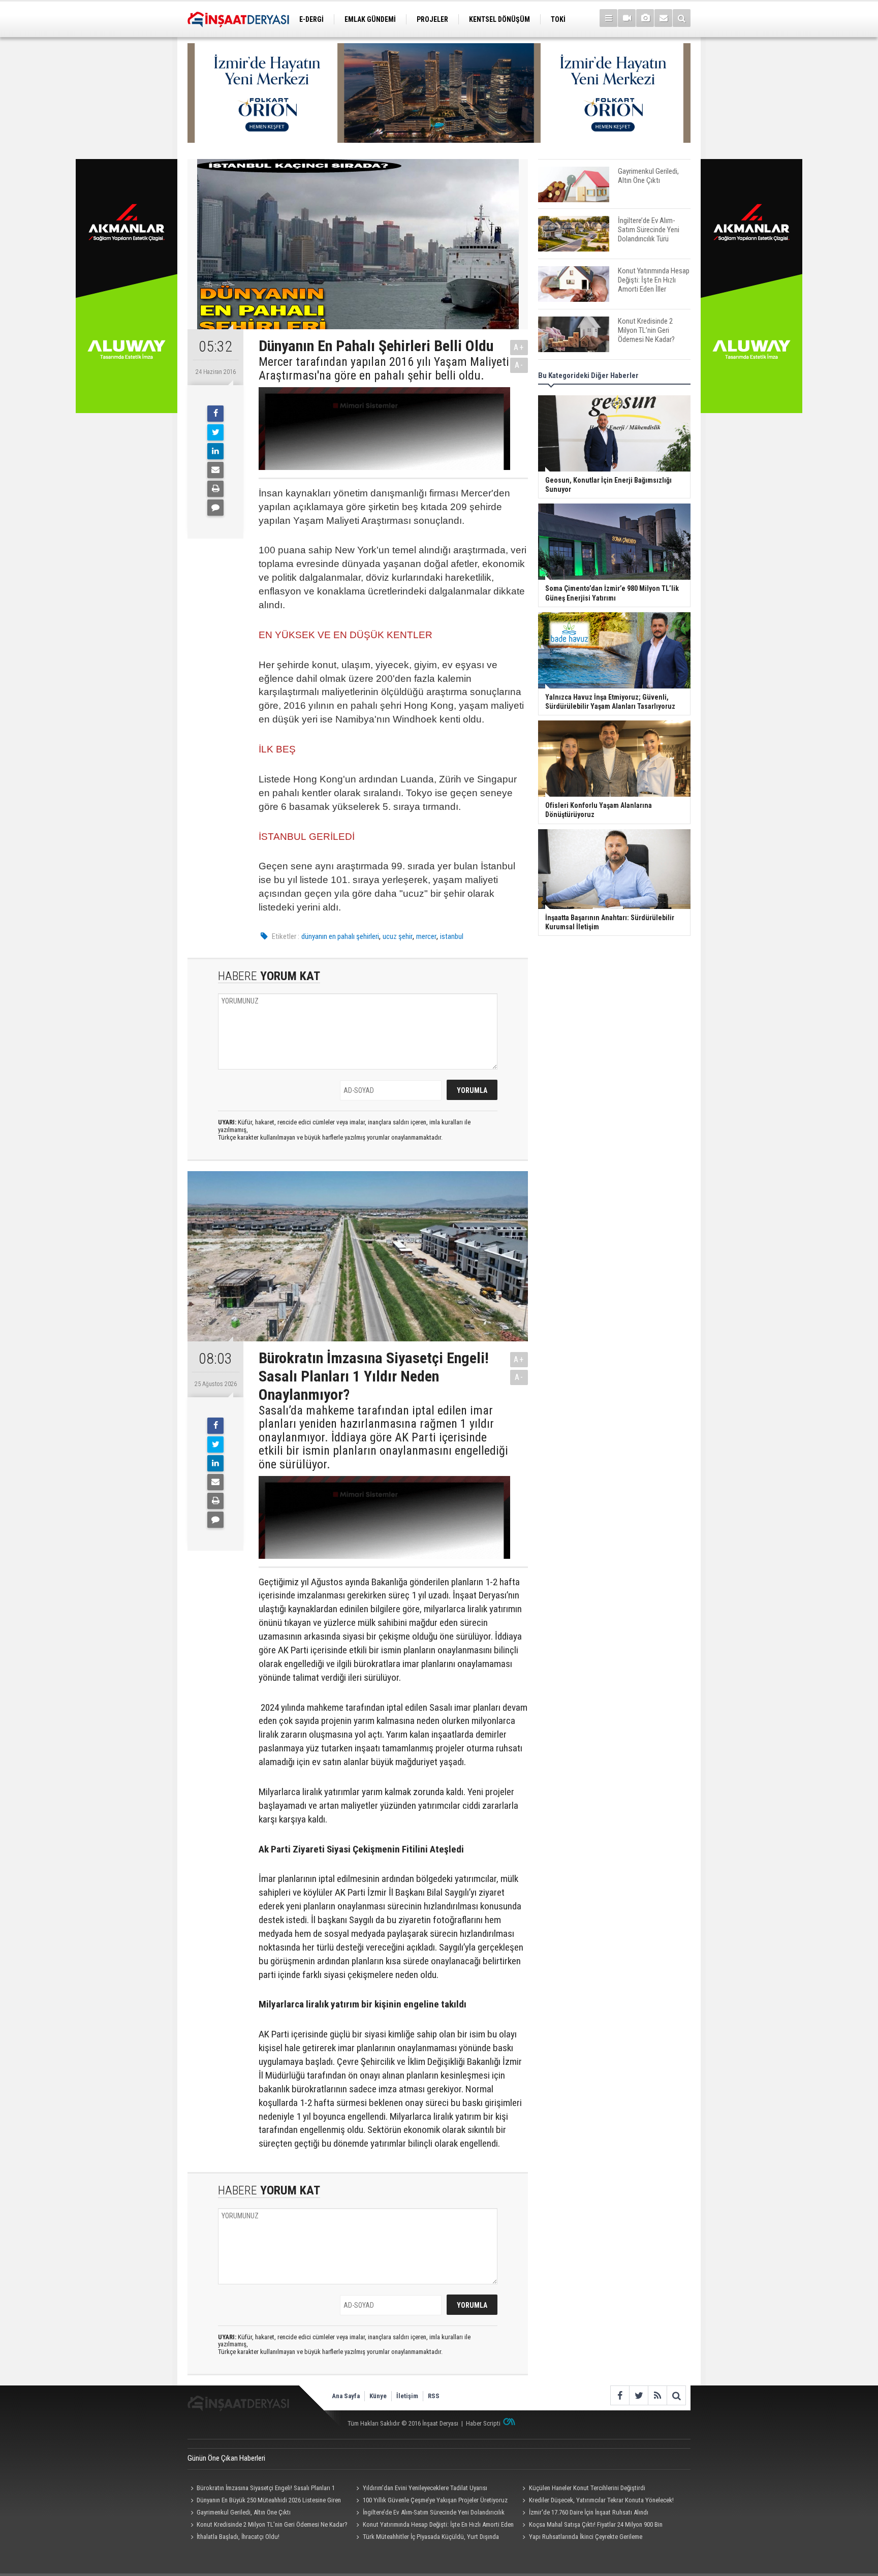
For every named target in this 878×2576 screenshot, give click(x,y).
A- (519, 365)
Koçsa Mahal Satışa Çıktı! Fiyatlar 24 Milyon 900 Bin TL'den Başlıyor (591, 2526)
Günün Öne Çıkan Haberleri (226, 2458)
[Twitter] (215, 432)
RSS (434, 2396)
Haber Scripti (483, 2423)
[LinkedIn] (215, 451)
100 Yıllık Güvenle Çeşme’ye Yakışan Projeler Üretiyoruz (435, 2500)
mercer (426, 936)
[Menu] (608, 18)
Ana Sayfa (346, 2396)
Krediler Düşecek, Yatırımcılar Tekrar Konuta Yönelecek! (601, 2500)
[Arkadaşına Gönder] (215, 470)
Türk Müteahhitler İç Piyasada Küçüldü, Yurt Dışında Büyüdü (426, 2538)
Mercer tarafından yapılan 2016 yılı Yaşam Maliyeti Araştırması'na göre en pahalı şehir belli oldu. (384, 369)
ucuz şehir (398, 936)
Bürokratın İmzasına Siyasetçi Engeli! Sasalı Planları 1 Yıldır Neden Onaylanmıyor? (261, 2489)
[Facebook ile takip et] (620, 2395)
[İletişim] (663, 18)
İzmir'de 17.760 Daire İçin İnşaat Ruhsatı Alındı (589, 2512)
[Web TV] (627, 18)
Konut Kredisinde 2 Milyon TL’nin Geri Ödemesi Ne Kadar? (272, 2524)
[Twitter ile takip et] (638, 2395)
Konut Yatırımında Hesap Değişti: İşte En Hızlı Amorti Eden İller (434, 2526)
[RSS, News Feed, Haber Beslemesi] (657, 2395)
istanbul (452, 936)
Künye (378, 2396)
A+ (519, 347)
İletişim (407, 2396)
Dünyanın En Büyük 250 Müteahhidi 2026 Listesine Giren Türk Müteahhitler (264, 2501)
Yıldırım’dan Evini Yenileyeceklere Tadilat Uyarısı (425, 2488)
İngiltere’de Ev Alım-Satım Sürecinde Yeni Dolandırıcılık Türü (429, 2514)
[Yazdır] (215, 489)
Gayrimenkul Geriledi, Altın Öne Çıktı (244, 2512)
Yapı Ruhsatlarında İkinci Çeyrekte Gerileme (586, 2537)
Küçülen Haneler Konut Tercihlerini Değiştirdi (587, 2488)
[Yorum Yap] (215, 508)
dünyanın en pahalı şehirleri (340, 936)
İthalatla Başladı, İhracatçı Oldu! (238, 2537)
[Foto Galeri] (645, 18)
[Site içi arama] (682, 18)
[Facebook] (215, 414)
